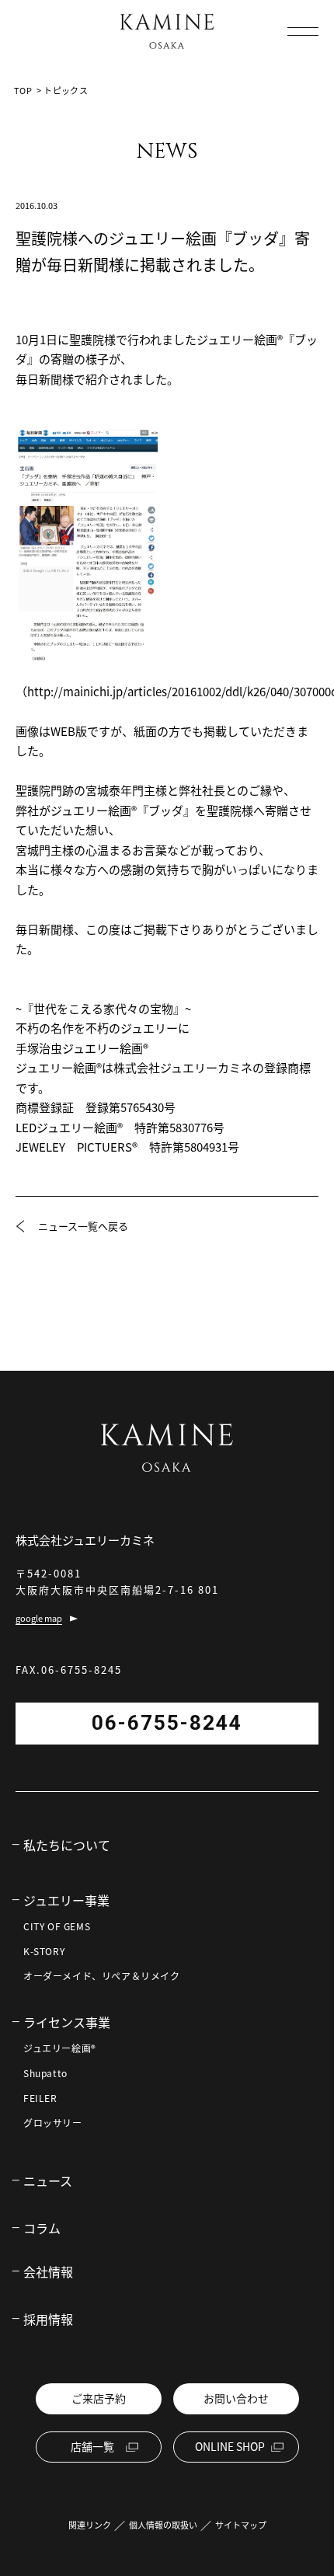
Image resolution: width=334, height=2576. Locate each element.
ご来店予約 (99, 2398)
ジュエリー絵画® (60, 2048)
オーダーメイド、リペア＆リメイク (102, 1976)
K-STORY (44, 1951)
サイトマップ (241, 2525)
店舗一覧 (92, 2446)
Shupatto (45, 2073)
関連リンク (90, 2525)
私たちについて (67, 1845)
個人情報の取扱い (163, 2525)
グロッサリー (53, 2123)
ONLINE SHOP (230, 2446)
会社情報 (48, 2271)
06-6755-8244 (167, 1723)
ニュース (48, 2180)
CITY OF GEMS (57, 1926)
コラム (42, 2228)
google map (39, 1618)
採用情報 (48, 2319)
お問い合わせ (236, 2398)
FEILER (40, 2098)
